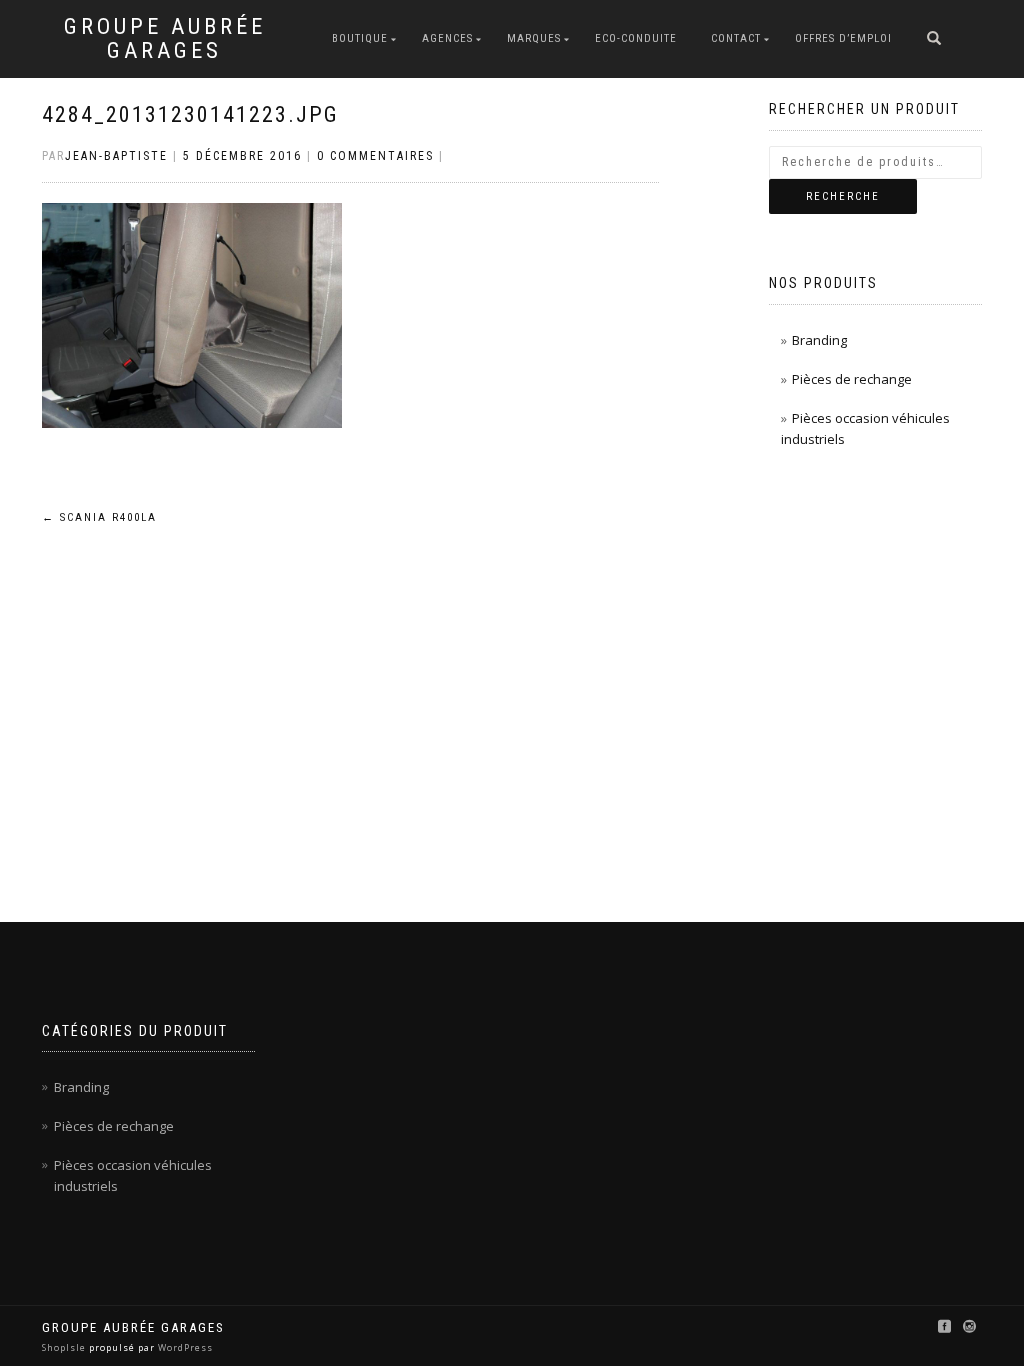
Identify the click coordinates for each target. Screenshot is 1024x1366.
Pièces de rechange (852, 379)
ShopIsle (65, 1347)
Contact (736, 38)
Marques (534, 38)
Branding (819, 340)
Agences (447, 38)
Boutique (360, 38)
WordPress (184, 1347)
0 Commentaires (375, 156)
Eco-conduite (636, 38)
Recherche (843, 196)
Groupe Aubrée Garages (165, 39)
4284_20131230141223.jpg (190, 114)
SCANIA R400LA (99, 517)
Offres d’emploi (843, 38)
